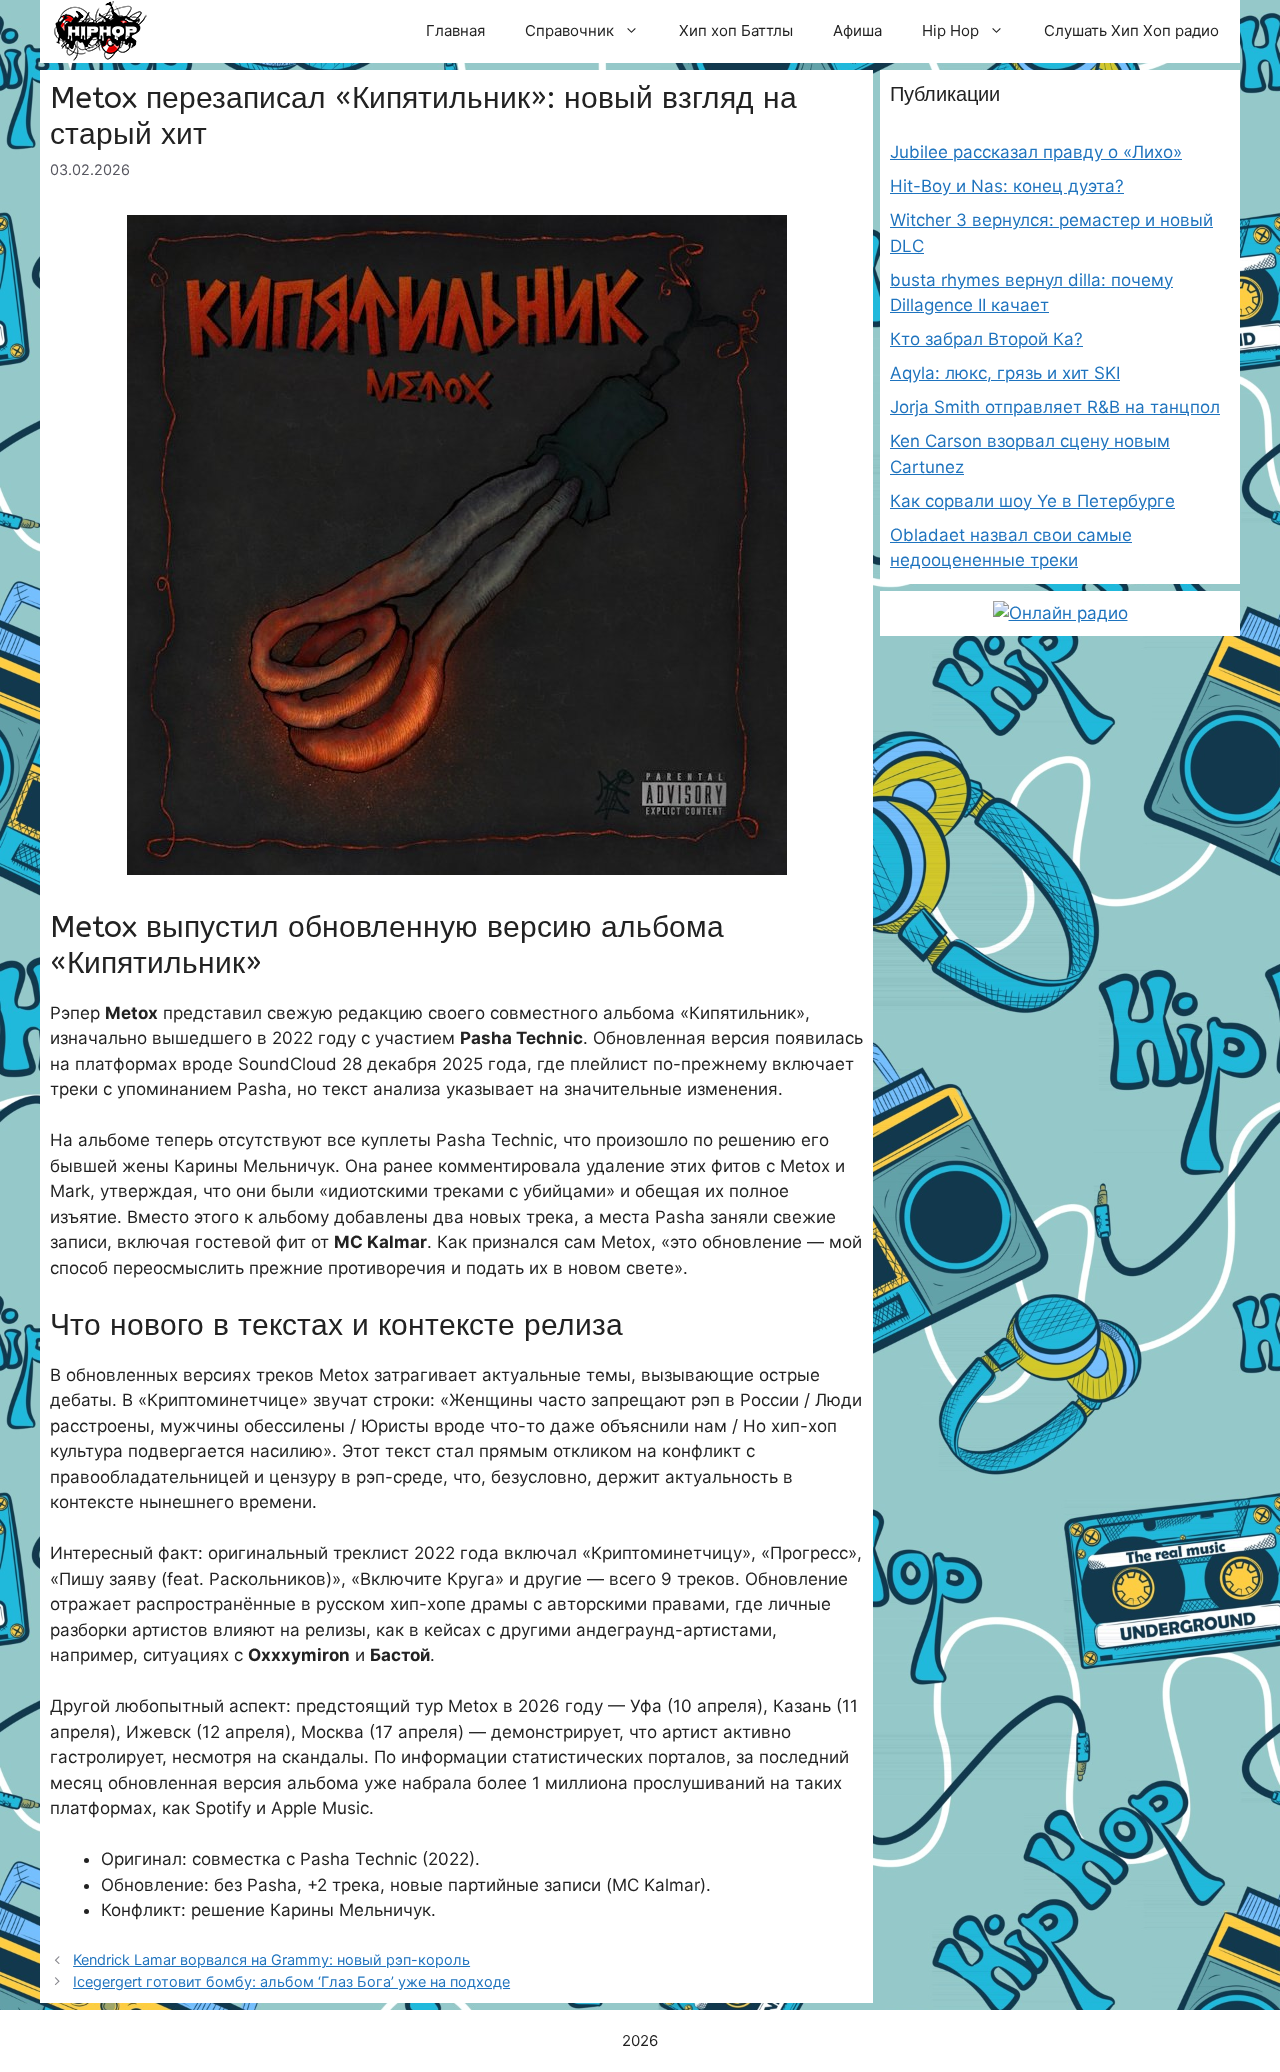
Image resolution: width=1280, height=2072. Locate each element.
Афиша (857, 30)
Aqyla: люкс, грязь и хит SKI (1005, 373)
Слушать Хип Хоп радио (1131, 30)
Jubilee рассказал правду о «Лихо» (1036, 152)
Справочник (569, 30)
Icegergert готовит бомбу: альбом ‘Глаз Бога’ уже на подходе (291, 1981)
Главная (455, 30)
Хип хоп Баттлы (736, 30)
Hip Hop (950, 30)
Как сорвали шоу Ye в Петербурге (1032, 501)
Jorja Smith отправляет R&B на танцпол (1055, 407)
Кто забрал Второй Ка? (986, 339)
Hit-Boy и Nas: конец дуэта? (1007, 186)
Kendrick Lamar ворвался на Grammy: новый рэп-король (271, 1959)
